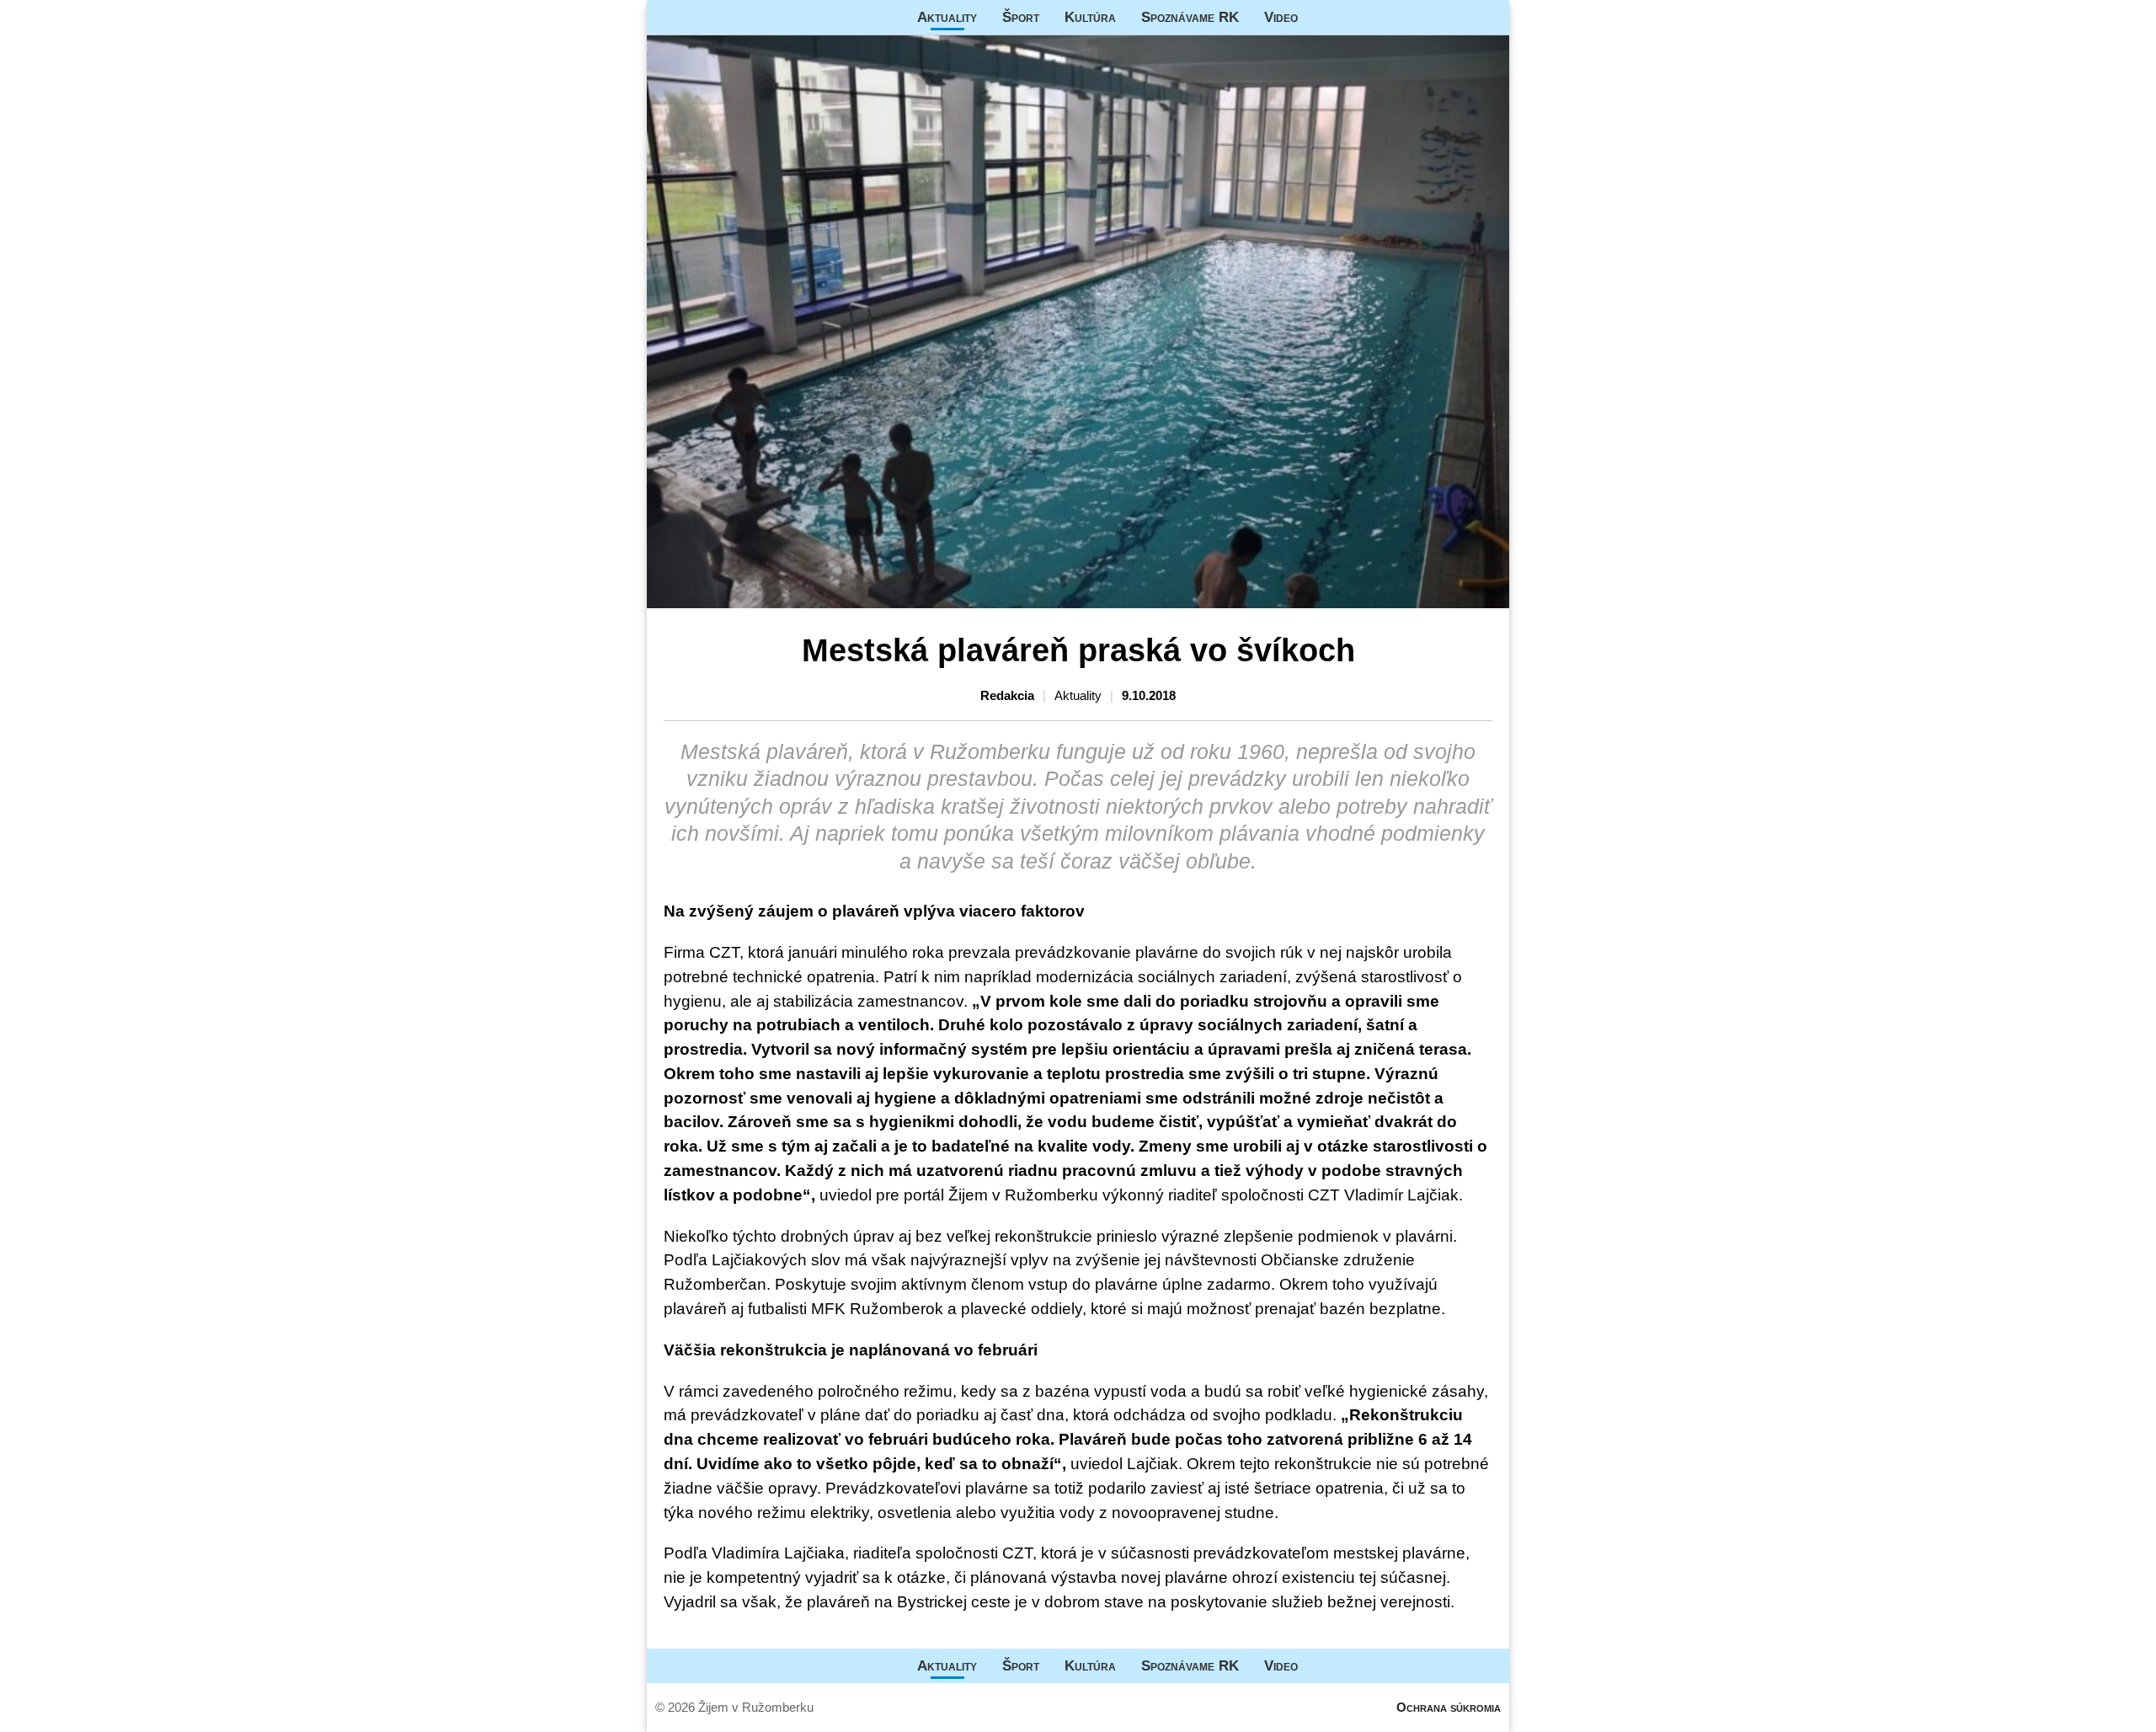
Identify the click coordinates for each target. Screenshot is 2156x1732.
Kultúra (1090, 17)
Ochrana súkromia (1449, 1707)
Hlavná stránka (710, 17)
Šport (1021, 17)
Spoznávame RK (1190, 17)
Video (1281, 17)
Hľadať (1488, 17)
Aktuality (947, 17)
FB (1323, 17)
